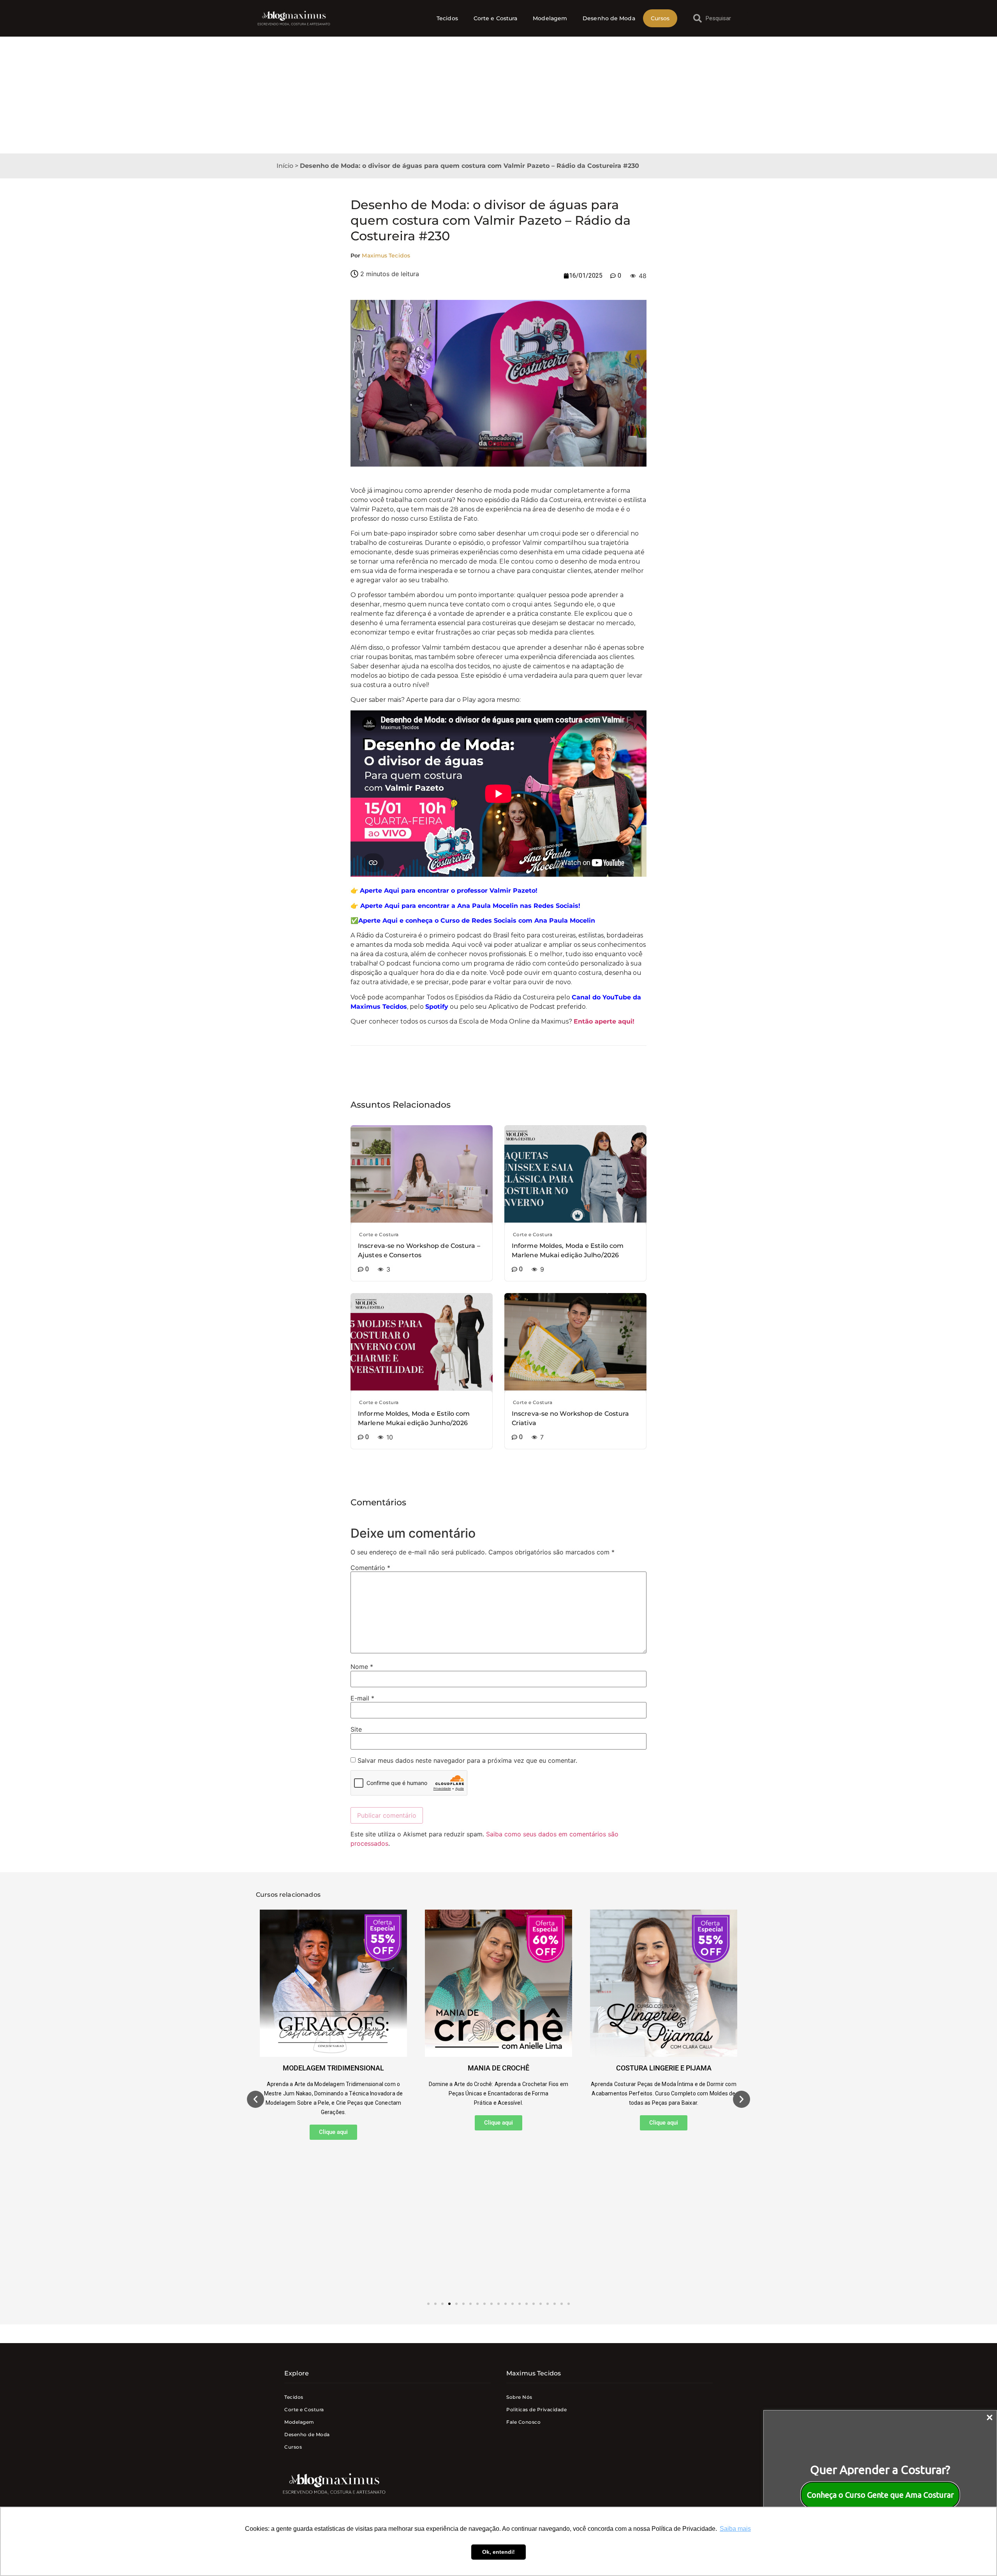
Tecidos (447, 18)
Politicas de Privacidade (536, 2409)
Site (356, 1729)
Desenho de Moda (609, 18)
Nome (362, 1667)
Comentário (370, 1568)
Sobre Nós (519, 2397)
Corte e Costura (496, 18)
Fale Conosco (523, 2422)
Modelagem (550, 18)
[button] (255, 2099)
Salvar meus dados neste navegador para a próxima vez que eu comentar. (467, 1760)
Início (285, 166)
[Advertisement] (498, 95)
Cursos (660, 18)
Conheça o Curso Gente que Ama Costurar (880, 2495)
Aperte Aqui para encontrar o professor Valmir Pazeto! (449, 891)
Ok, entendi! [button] (498, 2552)
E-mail (362, 1698)
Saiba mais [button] (735, 2529)
